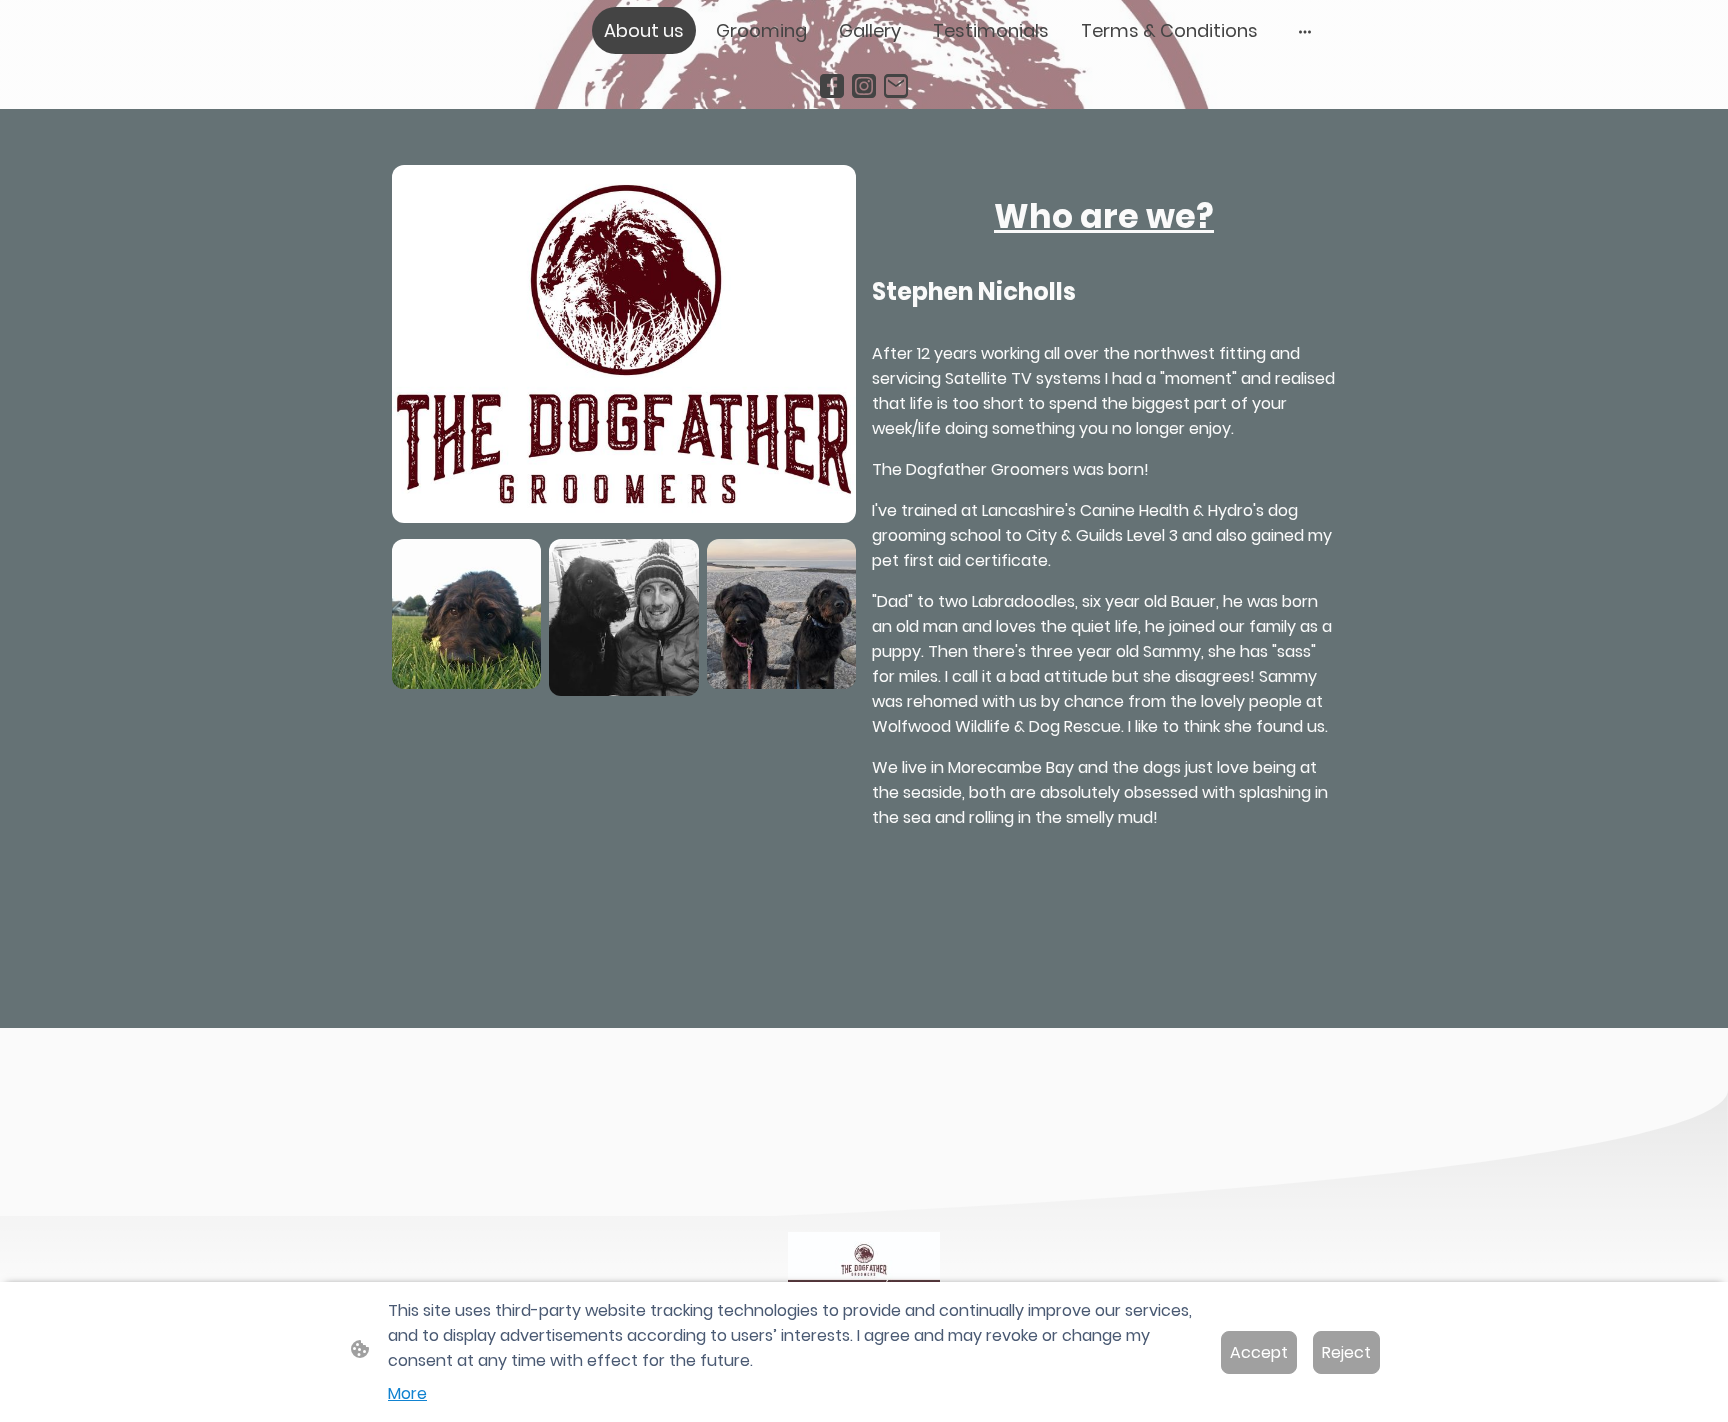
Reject (1346, 1352)
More (407, 1393)
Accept (1259, 1352)
